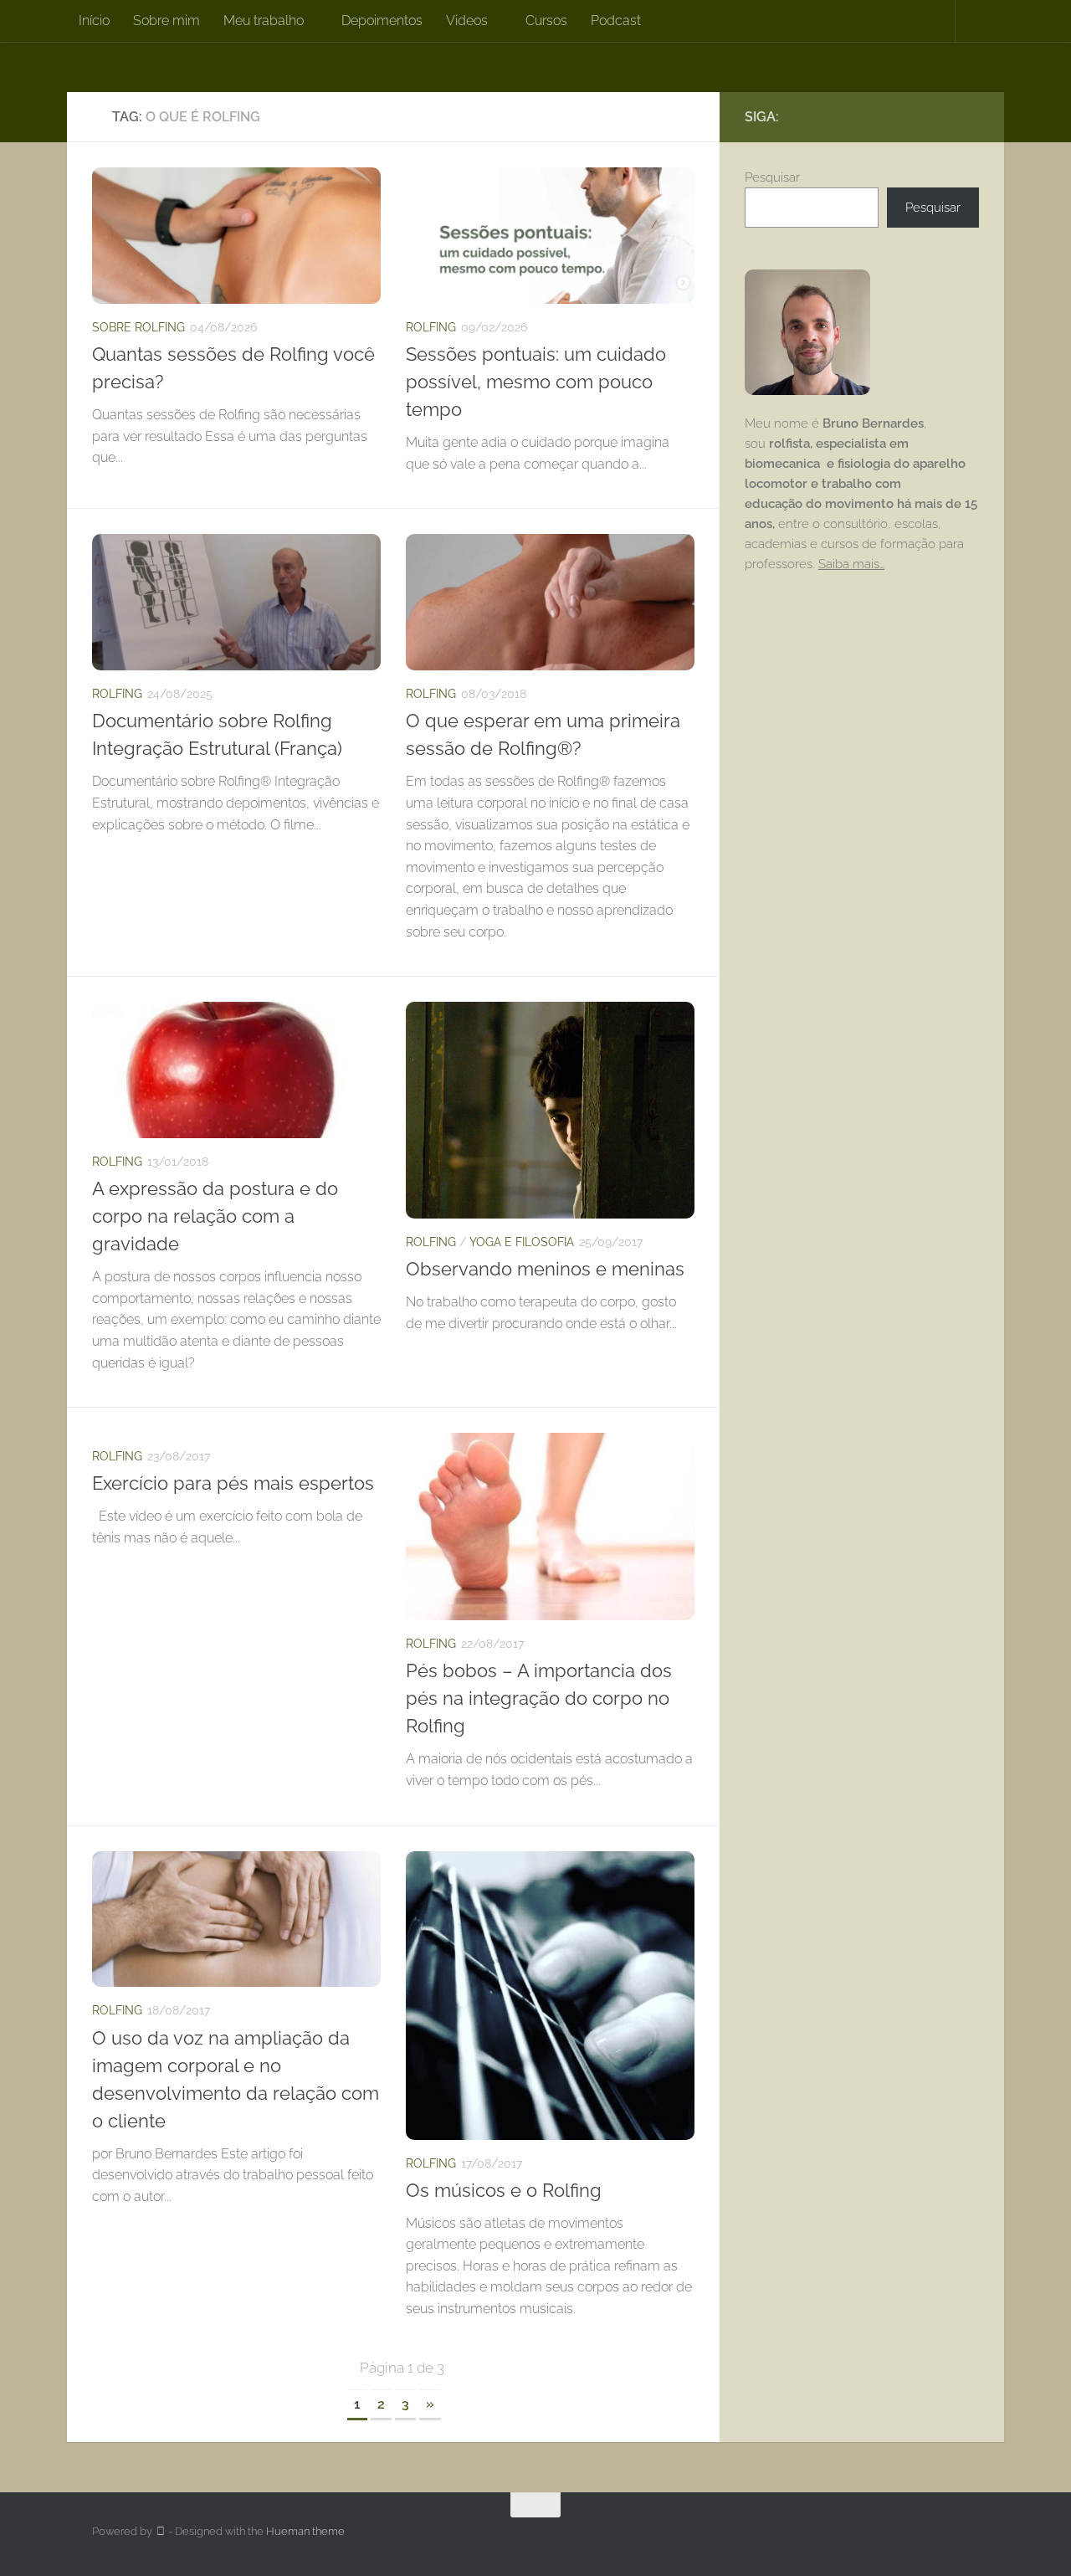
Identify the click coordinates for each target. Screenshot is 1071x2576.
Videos (467, 21)
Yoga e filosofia (522, 1242)
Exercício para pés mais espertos (233, 1483)
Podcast (616, 21)
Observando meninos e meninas (545, 1269)
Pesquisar (772, 177)
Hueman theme (305, 2531)
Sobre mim (167, 21)
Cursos (546, 21)
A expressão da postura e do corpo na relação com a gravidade (215, 1216)
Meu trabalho (264, 21)
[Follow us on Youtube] (969, 116)
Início (94, 21)
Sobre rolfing (138, 327)
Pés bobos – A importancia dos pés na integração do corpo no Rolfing (539, 1698)
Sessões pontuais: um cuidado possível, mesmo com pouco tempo (536, 382)
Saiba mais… (851, 564)
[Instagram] (942, 116)
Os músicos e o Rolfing (504, 2190)
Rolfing (431, 327)
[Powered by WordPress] (160, 2531)
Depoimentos (382, 21)
